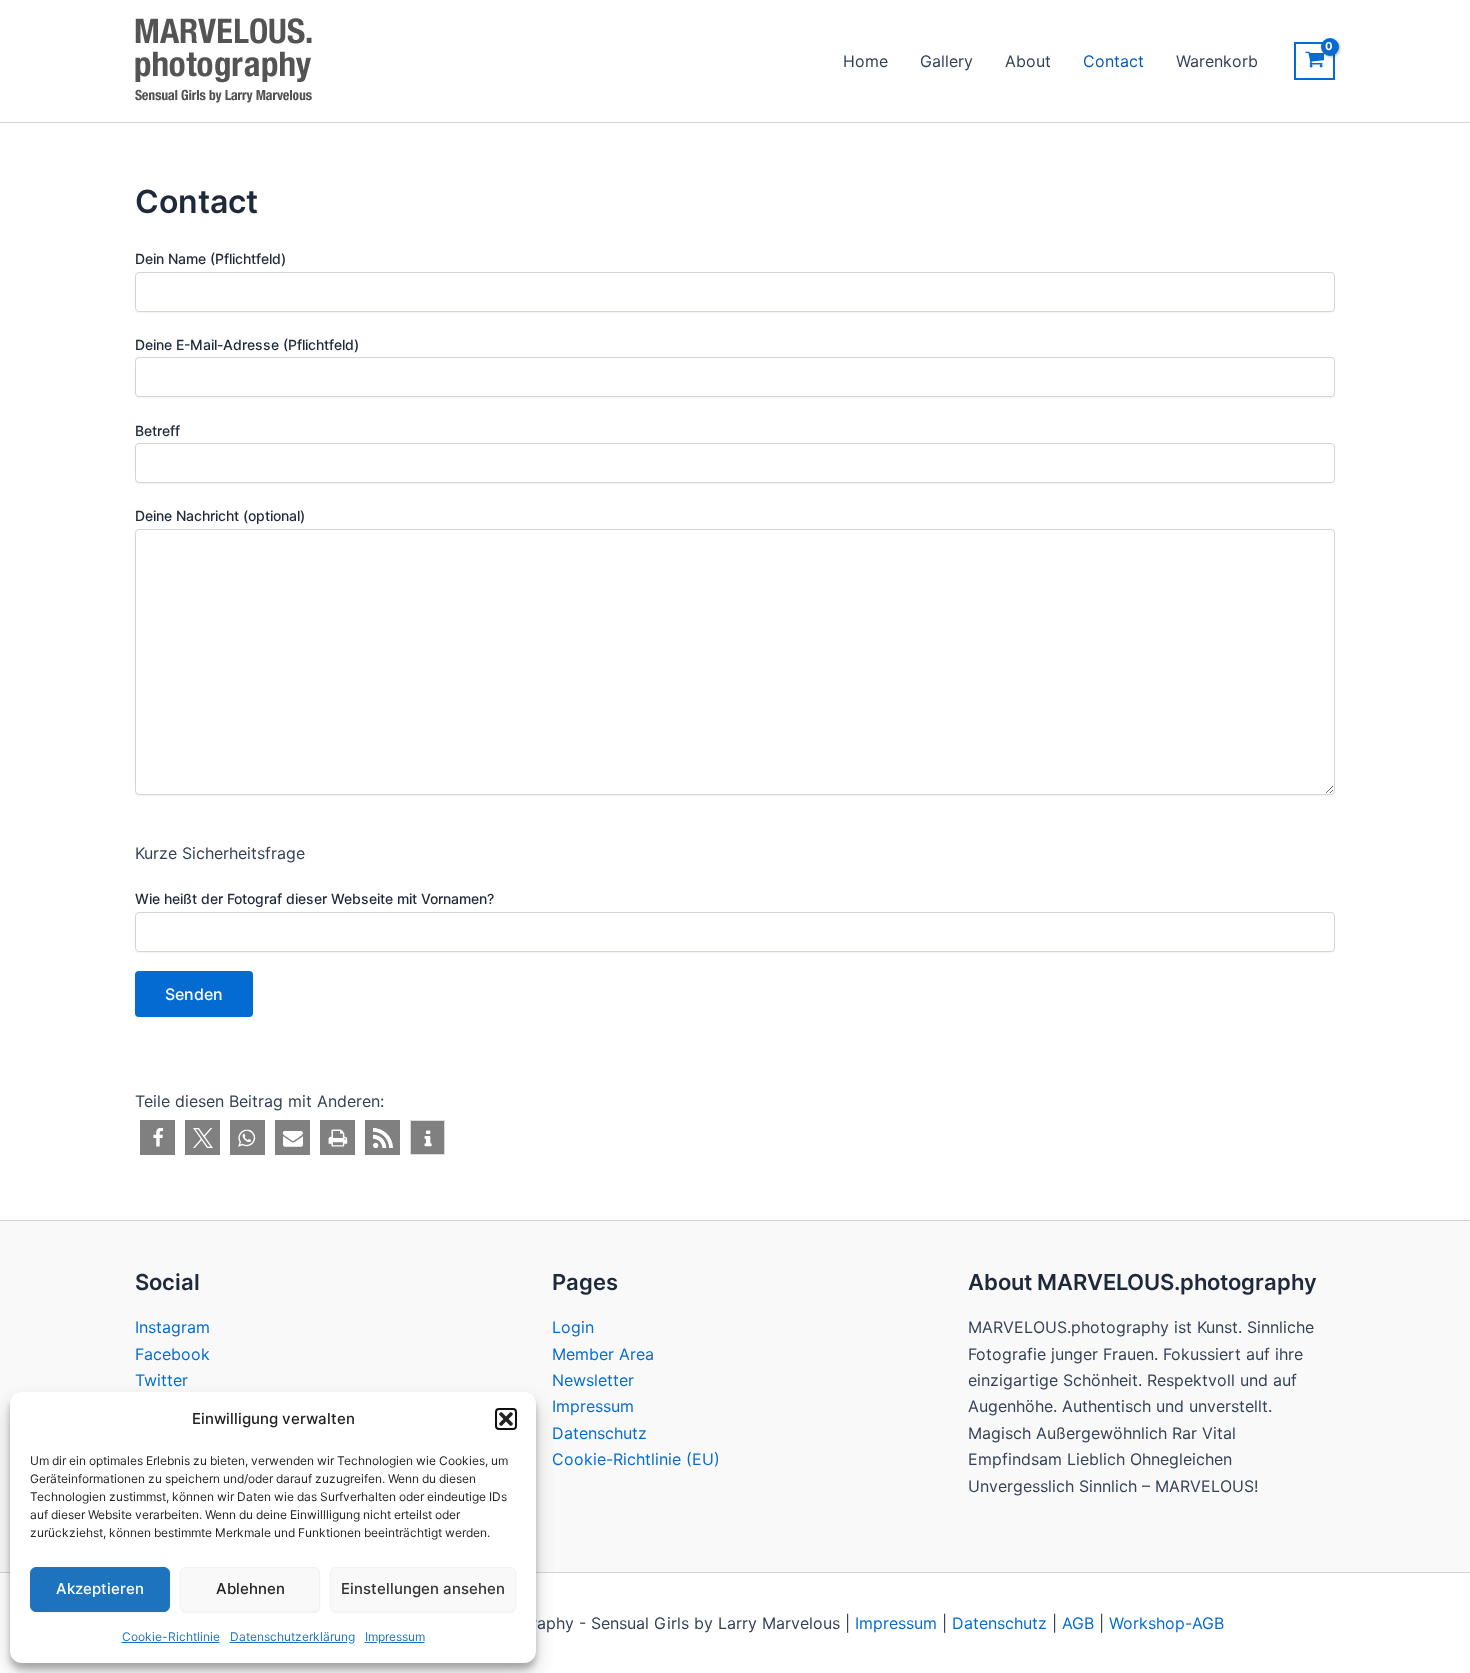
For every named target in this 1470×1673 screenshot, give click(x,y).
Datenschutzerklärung (292, 1636)
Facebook (172, 1354)
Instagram (172, 1327)
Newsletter (593, 1380)
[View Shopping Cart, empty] (1314, 61)
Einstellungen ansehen (423, 1588)
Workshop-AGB (1166, 1623)
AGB (1078, 1623)
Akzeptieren (100, 1588)
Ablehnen (250, 1588)
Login (573, 1327)
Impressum (395, 1636)
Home (865, 61)
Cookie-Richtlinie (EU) (636, 1459)
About (1028, 61)
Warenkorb (1217, 61)
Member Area (603, 1354)
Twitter (161, 1380)
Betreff (157, 430)
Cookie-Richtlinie (171, 1636)
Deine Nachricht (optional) (220, 515)
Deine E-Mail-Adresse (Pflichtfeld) (247, 344)
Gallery (946, 61)
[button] (506, 1419)
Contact (1113, 61)
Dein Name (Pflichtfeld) (210, 258)
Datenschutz (599, 1433)
